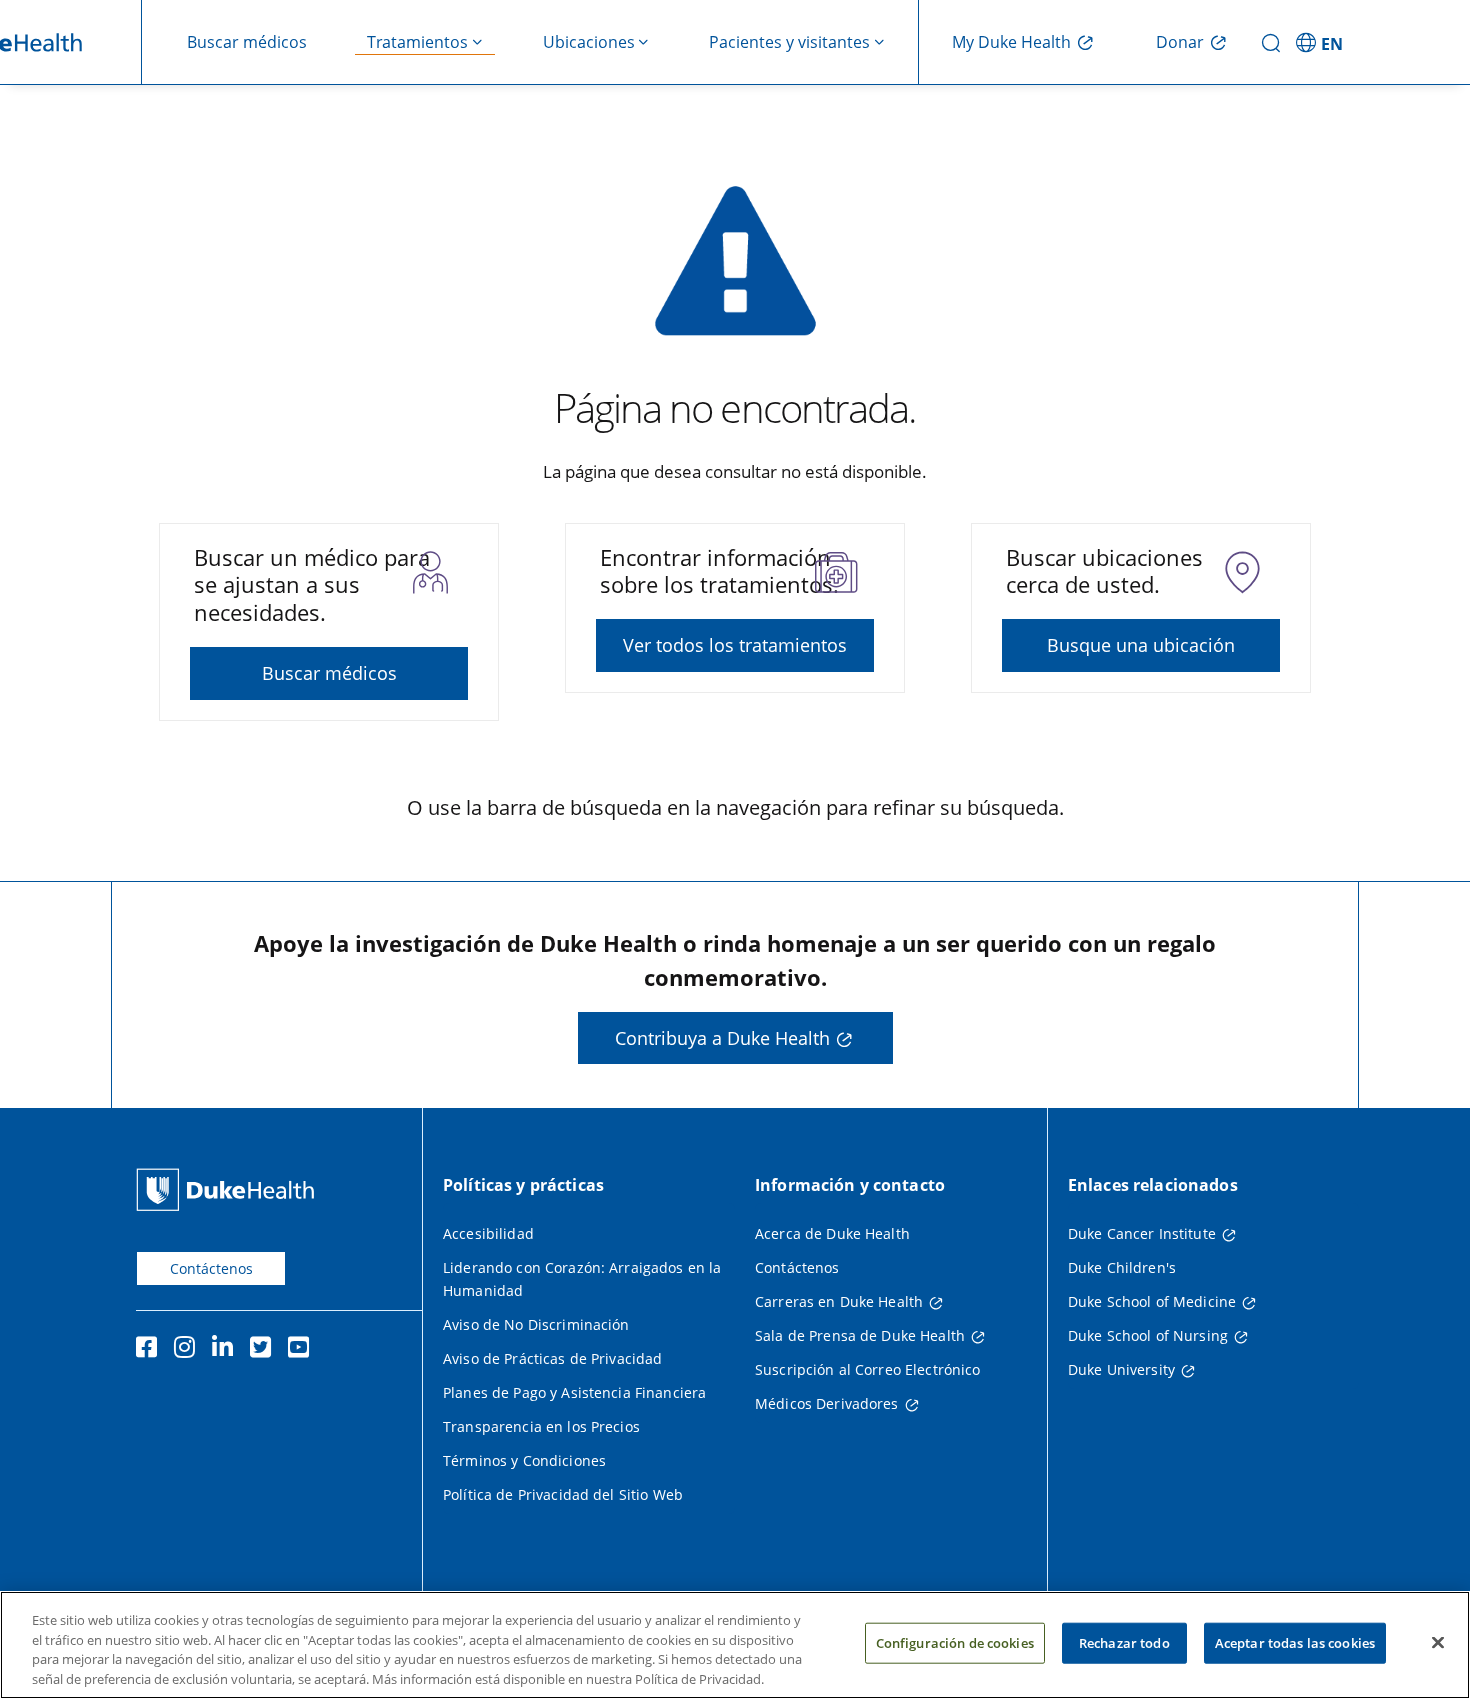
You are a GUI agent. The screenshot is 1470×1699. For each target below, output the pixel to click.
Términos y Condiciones (524, 1460)
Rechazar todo (1124, 1643)
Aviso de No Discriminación (536, 1324)
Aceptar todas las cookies (1295, 1643)
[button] (1322, 42)
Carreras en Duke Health (839, 1301)
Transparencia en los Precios (541, 1426)
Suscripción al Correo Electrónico (868, 1369)
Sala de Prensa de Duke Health (860, 1335)
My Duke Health (1011, 42)
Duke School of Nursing (1148, 1335)
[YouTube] (303, 1350)
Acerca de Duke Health (832, 1233)
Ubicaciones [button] (589, 42)
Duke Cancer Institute (1142, 1233)
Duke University (1121, 1369)
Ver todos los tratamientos (735, 645)
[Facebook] (151, 1350)
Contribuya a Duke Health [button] (722, 1038)
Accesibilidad (488, 1233)
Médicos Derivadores (827, 1403)
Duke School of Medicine (1152, 1301)
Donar (1180, 42)
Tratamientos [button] (417, 42)
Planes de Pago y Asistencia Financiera (574, 1392)
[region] (735, 1645)
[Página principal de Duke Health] (229, 1189)
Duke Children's (1122, 1267)
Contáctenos (211, 1268)
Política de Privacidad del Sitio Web (563, 1494)
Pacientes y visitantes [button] (789, 42)
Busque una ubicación (1141, 645)
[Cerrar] (1438, 1642)
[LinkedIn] (227, 1350)
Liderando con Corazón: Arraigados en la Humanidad (582, 1279)
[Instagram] (189, 1350)
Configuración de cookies (955, 1643)
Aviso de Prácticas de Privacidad (552, 1358)
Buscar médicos (247, 42)
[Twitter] (265, 1350)
